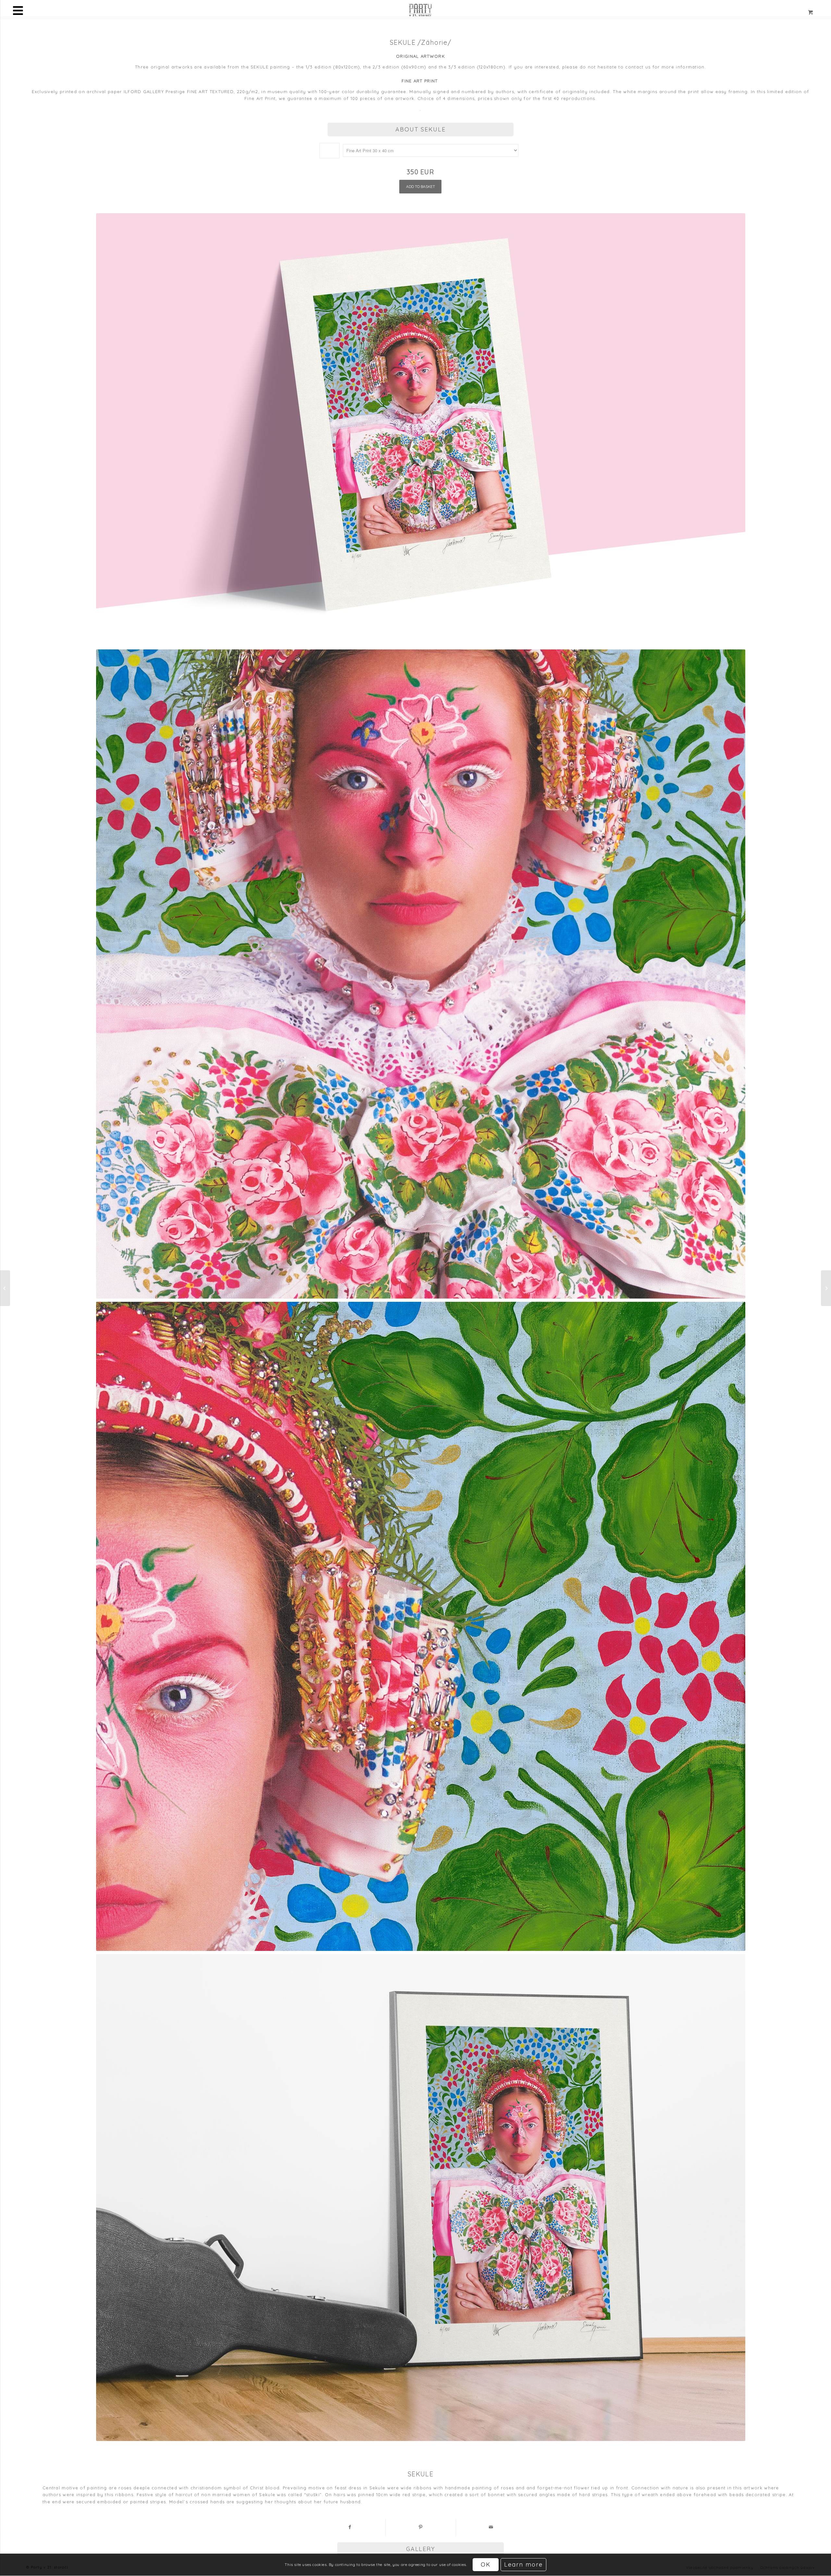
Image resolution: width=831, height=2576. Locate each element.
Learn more (523, 2565)
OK (486, 2565)
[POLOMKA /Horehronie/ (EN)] (5, 1288)
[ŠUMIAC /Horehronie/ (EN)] (826, 1288)
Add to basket (421, 186)
